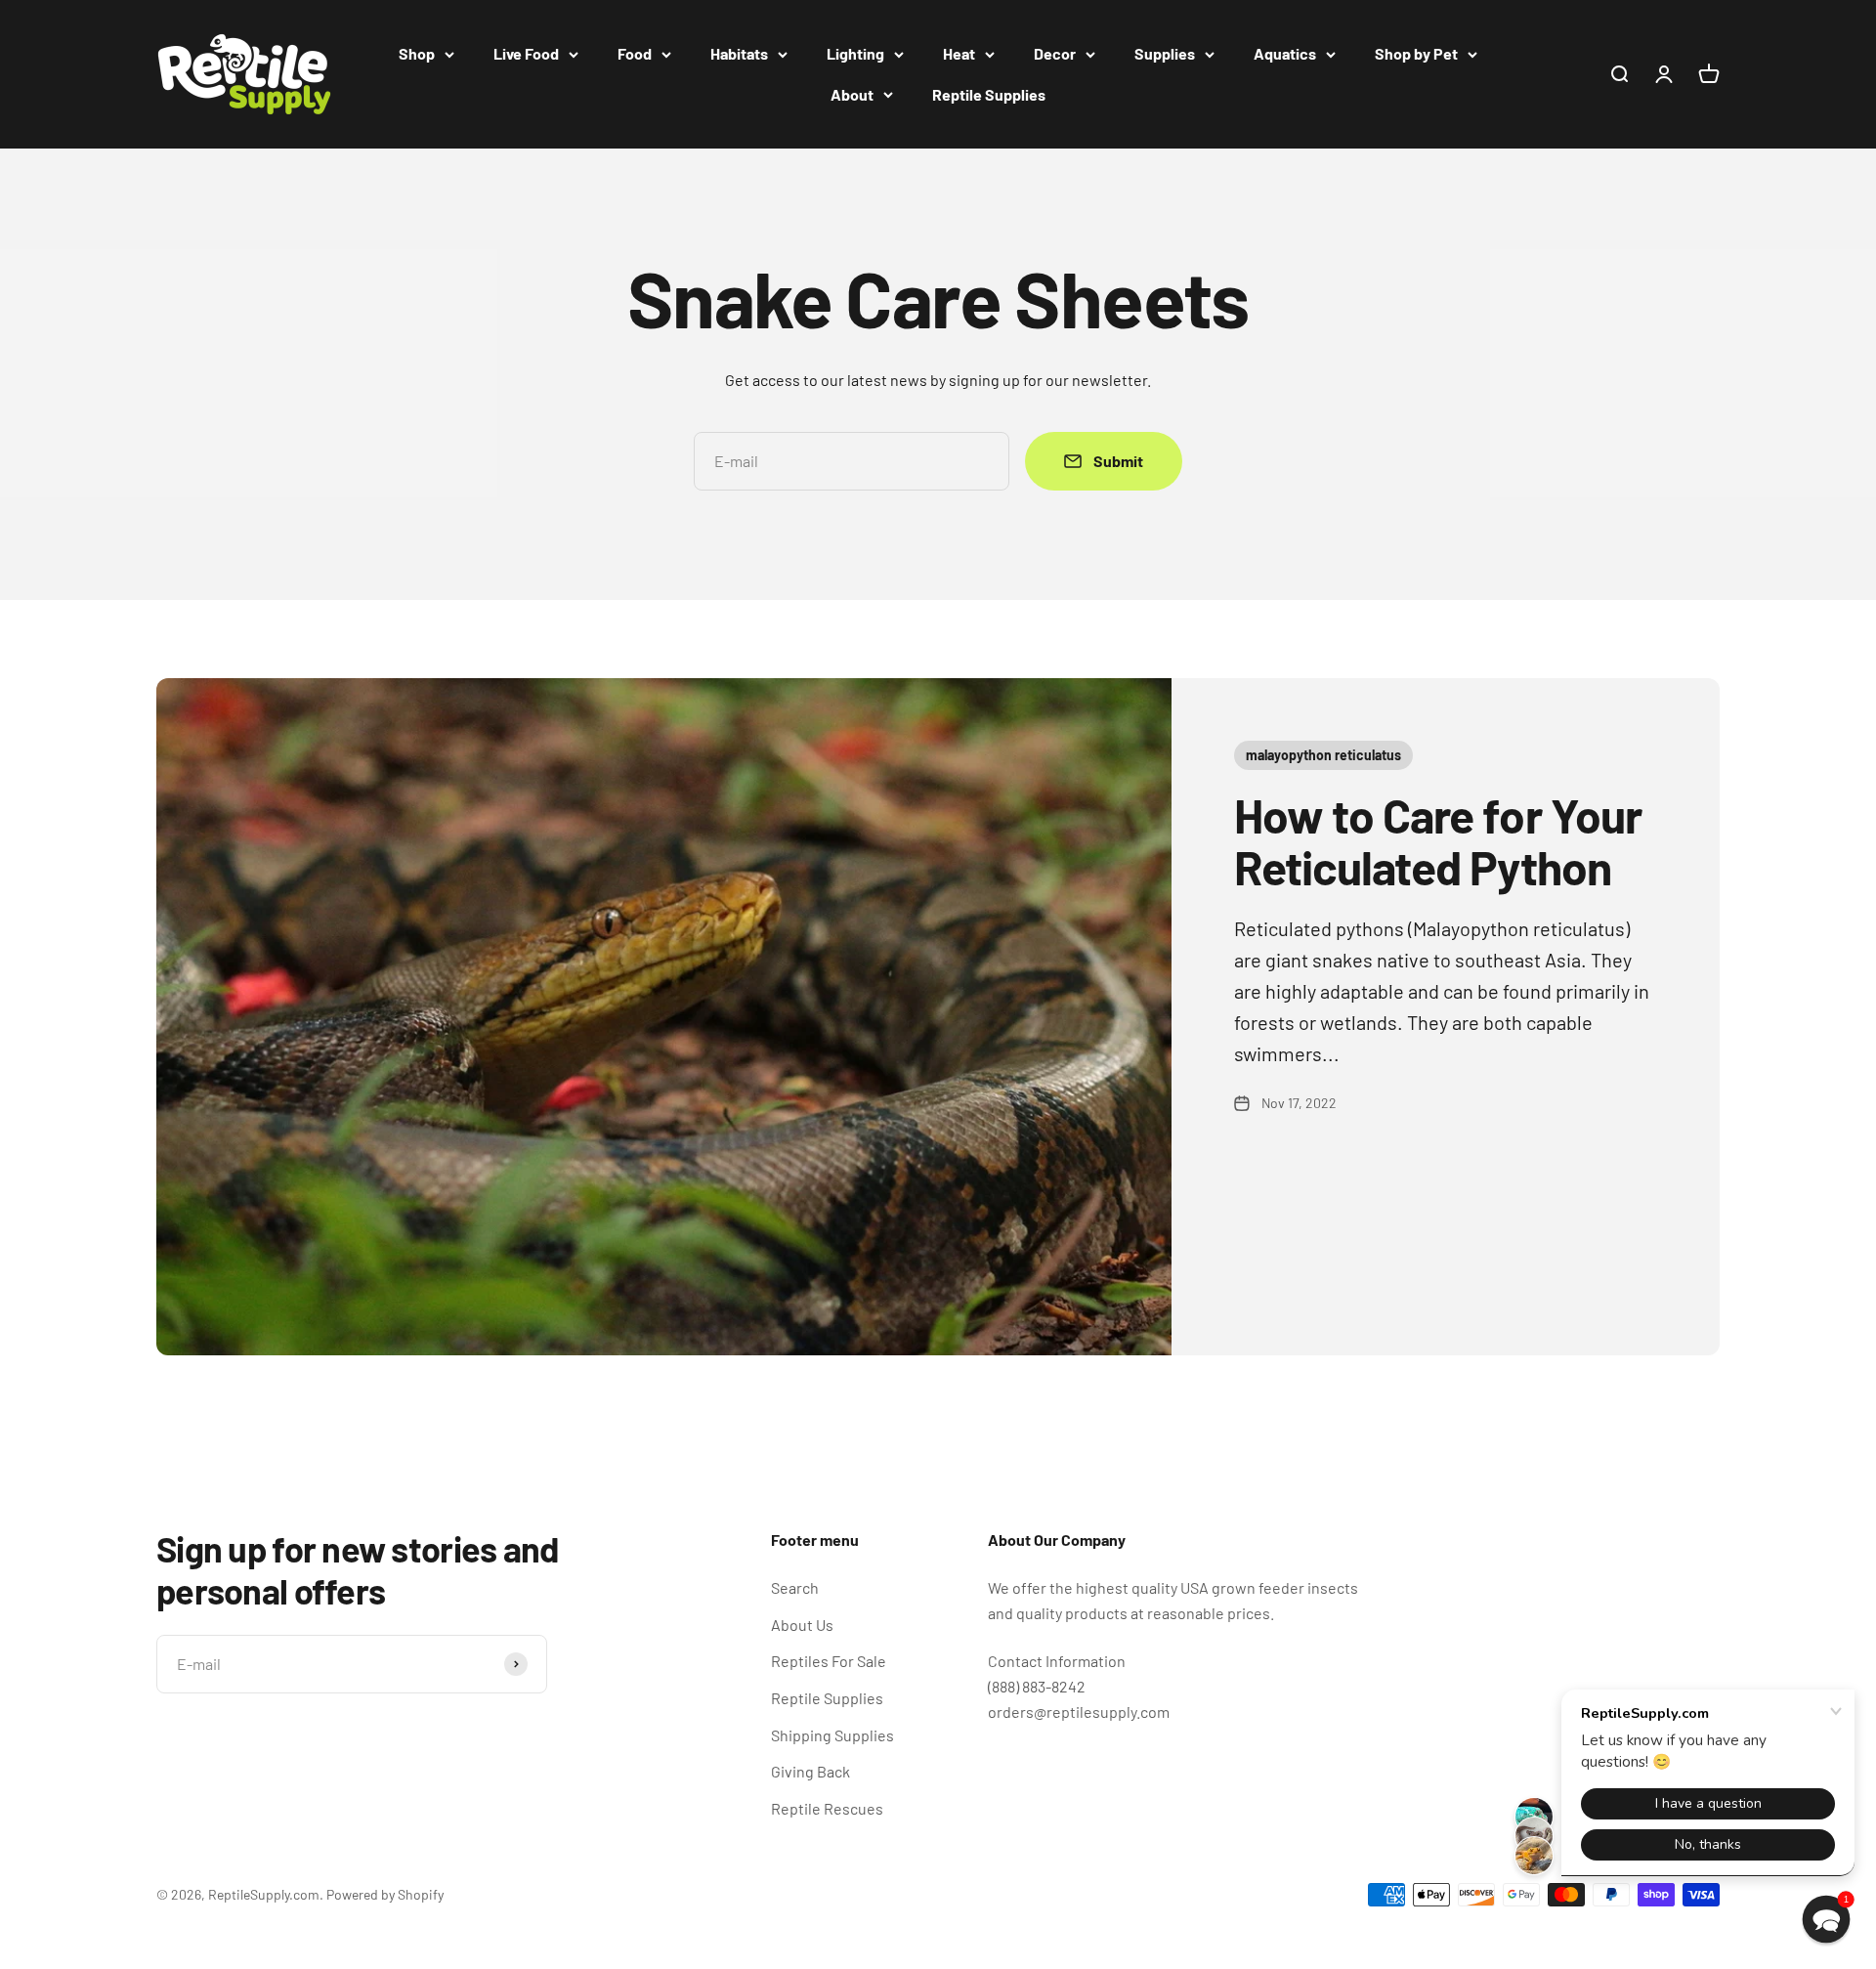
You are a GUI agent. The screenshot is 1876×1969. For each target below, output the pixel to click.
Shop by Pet (1416, 53)
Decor (1055, 53)
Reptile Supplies (989, 94)
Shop (417, 53)
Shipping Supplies (832, 1735)
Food (635, 53)
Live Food (526, 53)
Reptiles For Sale (829, 1661)
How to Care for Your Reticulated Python (1438, 841)
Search (795, 1587)
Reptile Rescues (827, 1808)
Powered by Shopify (385, 1894)
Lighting (855, 53)
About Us (802, 1625)
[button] (1827, 1920)
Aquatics (1285, 53)
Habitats (739, 53)
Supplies (1165, 53)
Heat (959, 53)
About (852, 94)
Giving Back (810, 1771)
